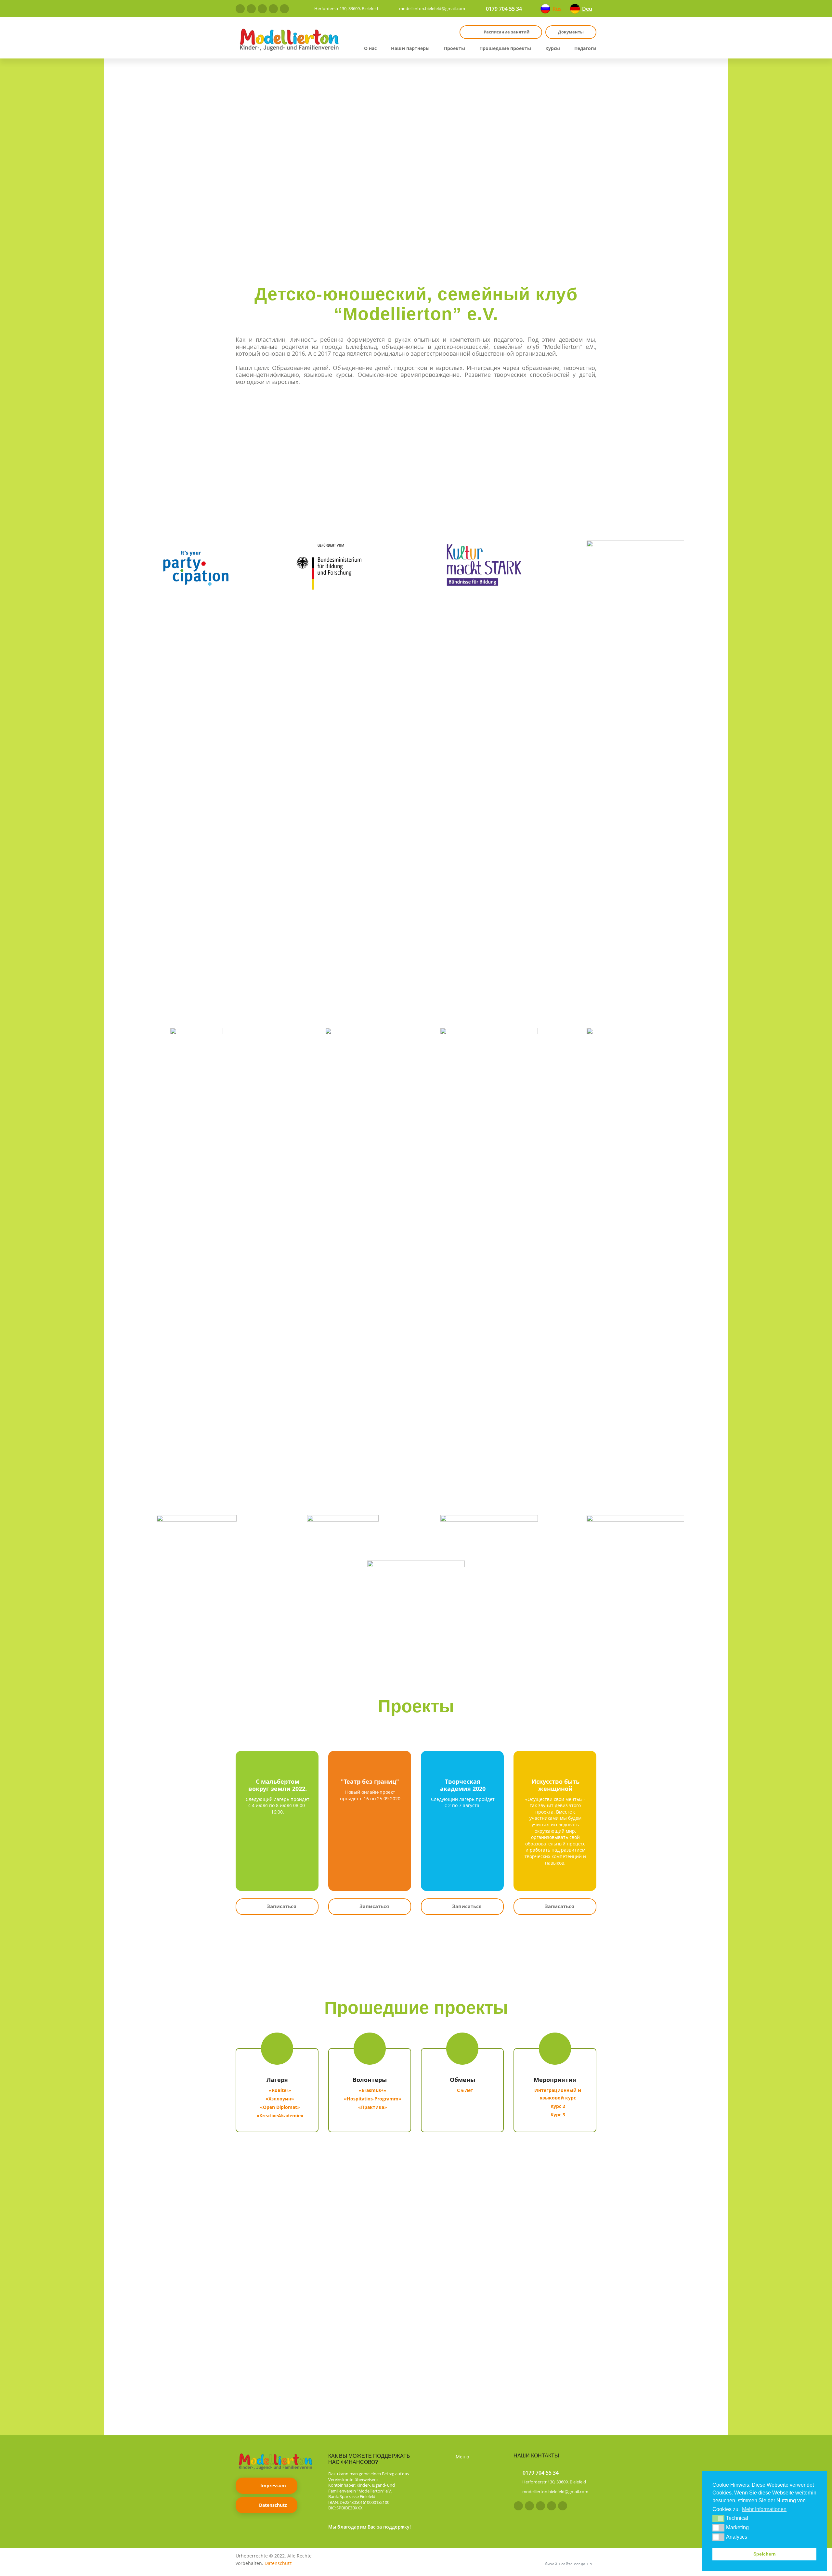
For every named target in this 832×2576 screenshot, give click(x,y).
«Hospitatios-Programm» (373, 2099)
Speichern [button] (765, 2554)
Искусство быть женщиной (555, 1785)
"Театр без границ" (370, 1781)
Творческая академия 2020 (463, 1785)
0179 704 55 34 (504, 9)
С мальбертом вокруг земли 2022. (278, 1785)
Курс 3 (558, 2115)
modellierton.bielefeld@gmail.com (432, 8)
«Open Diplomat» (280, 2107)
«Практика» (373, 2107)
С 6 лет (465, 2090)
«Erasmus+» (373, 2090)
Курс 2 (558, 2106)
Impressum (273, 2486)
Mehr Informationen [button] (764, 2509)
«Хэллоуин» (280, 2099)
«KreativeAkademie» (280, 2116)
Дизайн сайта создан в (568, 2564)
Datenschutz (273, 2505)
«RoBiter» (280, 2090)
